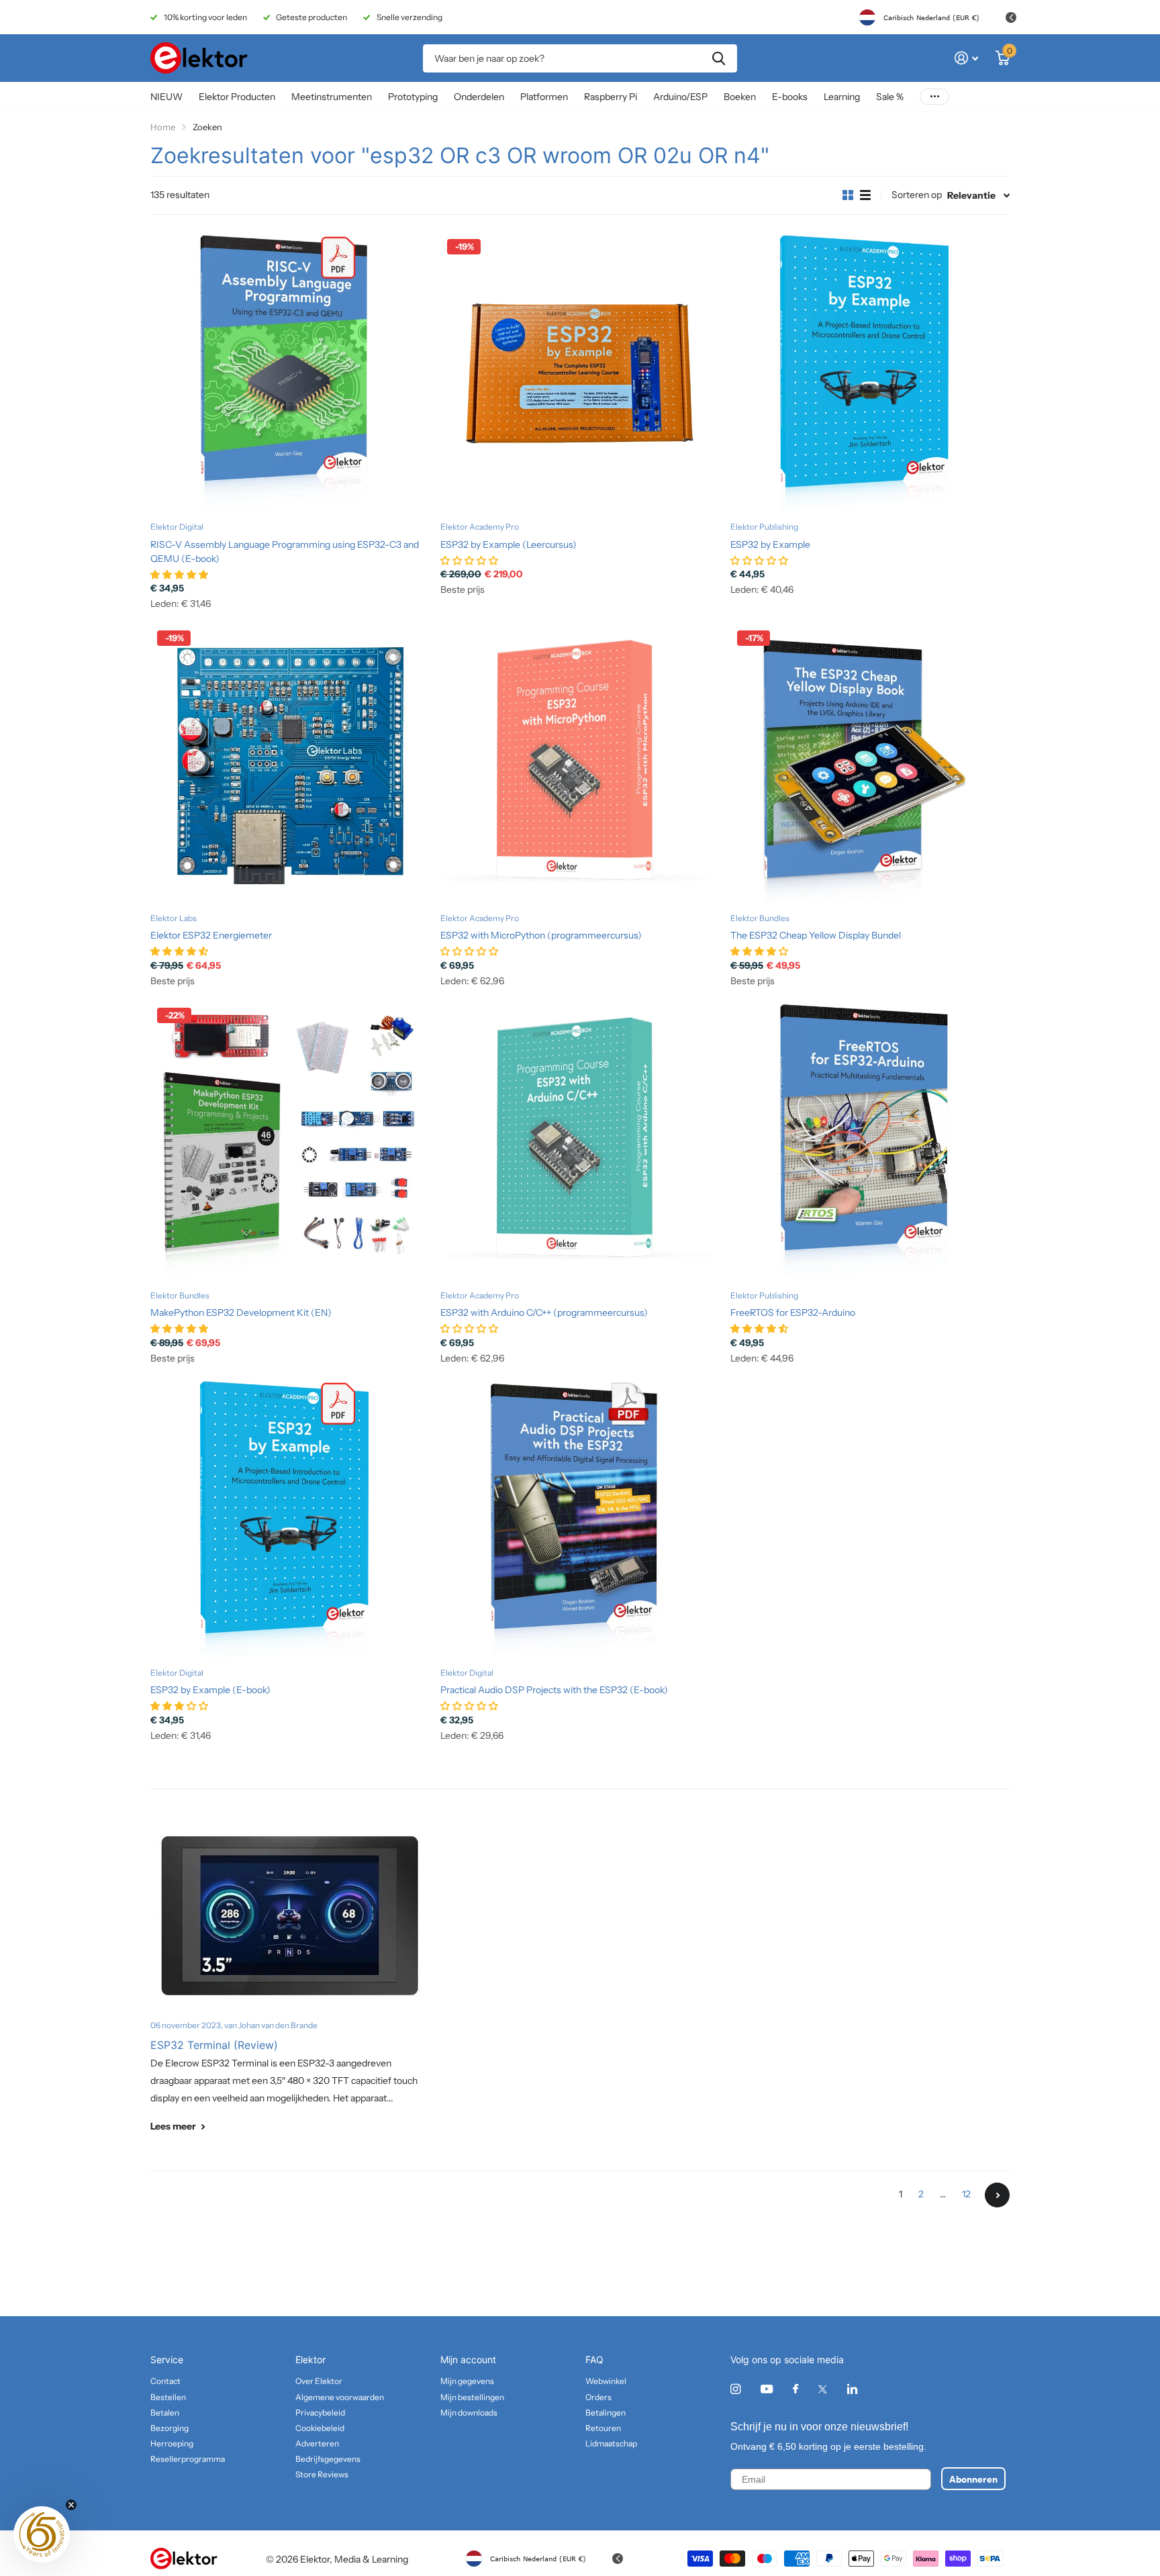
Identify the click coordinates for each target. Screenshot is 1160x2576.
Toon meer (934, 97)
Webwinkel (606, 2381)
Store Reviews (322, 2474)
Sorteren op (917, 195)
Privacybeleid (320, 2413)
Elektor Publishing (764, 527)
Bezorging (170, 2428)
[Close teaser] (71, 2505)
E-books (790, 97)
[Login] (966, 58)
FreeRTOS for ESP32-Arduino (793, 1313)
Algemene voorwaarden (340, 2397)
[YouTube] (767, 2390)
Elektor (310, 2359)
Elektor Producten (237, 97)
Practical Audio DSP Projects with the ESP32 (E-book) (554, 1690)
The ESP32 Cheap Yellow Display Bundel (816, 935)
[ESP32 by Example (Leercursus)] (580, 372)
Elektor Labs (174, 918)
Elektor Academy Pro (480, 527)
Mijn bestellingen (472, 2397)
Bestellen (168, 2397)
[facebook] (795, 2389)
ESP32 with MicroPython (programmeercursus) (541, 935)
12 (966, 2194)
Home (163, 127)
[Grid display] (848, 195)
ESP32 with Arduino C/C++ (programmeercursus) (544, 1313)
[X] (823, 2389)
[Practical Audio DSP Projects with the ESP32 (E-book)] (580, 1518)
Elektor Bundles (760, 918)
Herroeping (172, 2443)
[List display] (865, 195)
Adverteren (317, 2443)
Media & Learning (371, 2559)
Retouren (603, 2428)
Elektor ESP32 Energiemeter (211, 935)
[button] (42, 2534)
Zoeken (719, 58)
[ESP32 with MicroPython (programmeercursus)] (580, 763)
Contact (165, 2381)
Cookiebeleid (320, 2428)
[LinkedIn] (852, 2389)
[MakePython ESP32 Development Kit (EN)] (290, 1141)
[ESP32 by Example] (870, 372)
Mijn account (468, 2359)
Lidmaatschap (611, 2443)
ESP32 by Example (770, 544)
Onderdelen (479, 97)
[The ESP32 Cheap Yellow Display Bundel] (870, 763)
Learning (842, 97)
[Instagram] (735, 2389)
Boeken (740, 97)
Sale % (890, 97)
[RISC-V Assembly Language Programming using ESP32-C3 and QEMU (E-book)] (290, 372)
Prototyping (413, 97)
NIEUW (166, 97)
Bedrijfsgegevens (328, 2459)
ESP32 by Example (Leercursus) (509, 544)
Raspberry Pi (611, 97)
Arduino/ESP (680, 97)
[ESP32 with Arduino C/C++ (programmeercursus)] (580, 1141)
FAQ (594, 2359)
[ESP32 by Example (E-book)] (290, 1518)
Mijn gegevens (467, 2381)
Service (167, 2359)
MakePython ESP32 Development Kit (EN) (241, 1313)
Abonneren (973, 2479)
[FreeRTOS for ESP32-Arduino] (870, 1141)
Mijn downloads (469, 2413)
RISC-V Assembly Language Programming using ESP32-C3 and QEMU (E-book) (285, 552)
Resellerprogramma (188, 2459)
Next (997, 2195)
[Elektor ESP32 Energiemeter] (290, 763)
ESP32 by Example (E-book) (210, 1690)
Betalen (165, 2413)
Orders (598, 2397)
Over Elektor (319, 2381)
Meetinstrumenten (332, 97)
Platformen (544, 97)
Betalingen (606, 2413)
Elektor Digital (177, 527)
